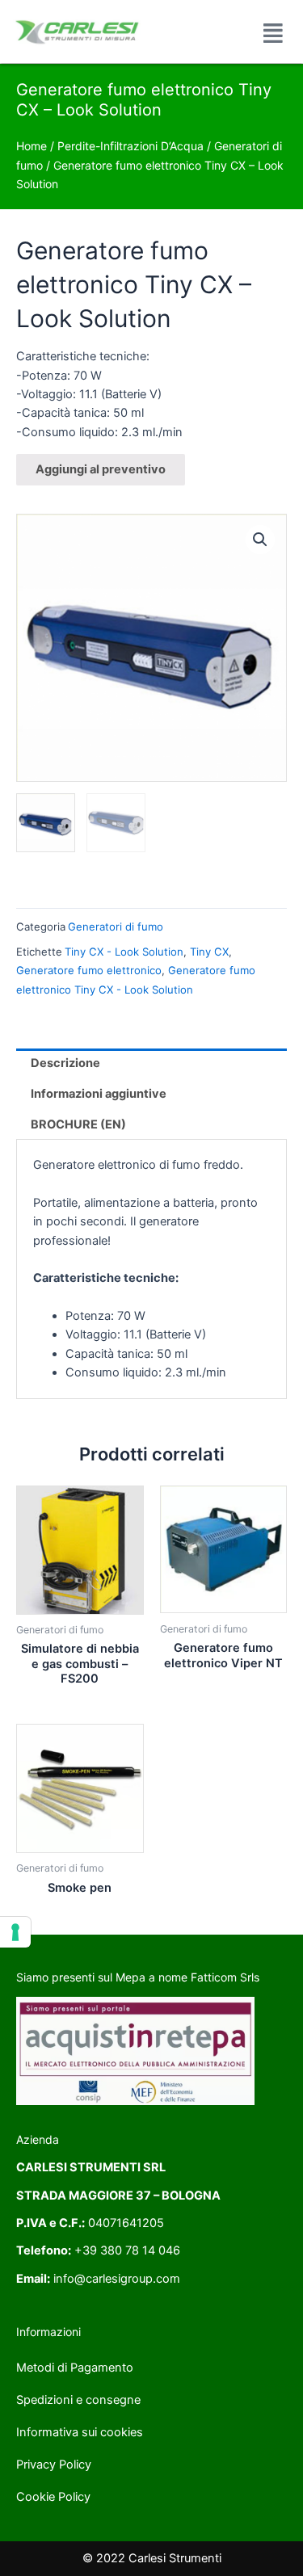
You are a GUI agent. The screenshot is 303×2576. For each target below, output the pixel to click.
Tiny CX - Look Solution (124, 952)
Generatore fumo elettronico (89, 970)
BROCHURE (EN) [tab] (78, 1124)
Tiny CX (209, 952)
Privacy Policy (54, 2465)
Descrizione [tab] (65, 1063)
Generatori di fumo (116, 927)
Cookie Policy (53, 2497)
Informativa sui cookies (80, 2432)
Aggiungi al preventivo (101, 469)
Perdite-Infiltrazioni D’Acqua (130, 146)
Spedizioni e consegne (78, 2400)
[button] (260, 540)
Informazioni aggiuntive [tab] (99, 1094)
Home (32, 146)
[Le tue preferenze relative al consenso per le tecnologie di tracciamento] (15, 1932)
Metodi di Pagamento (75, 2368)
